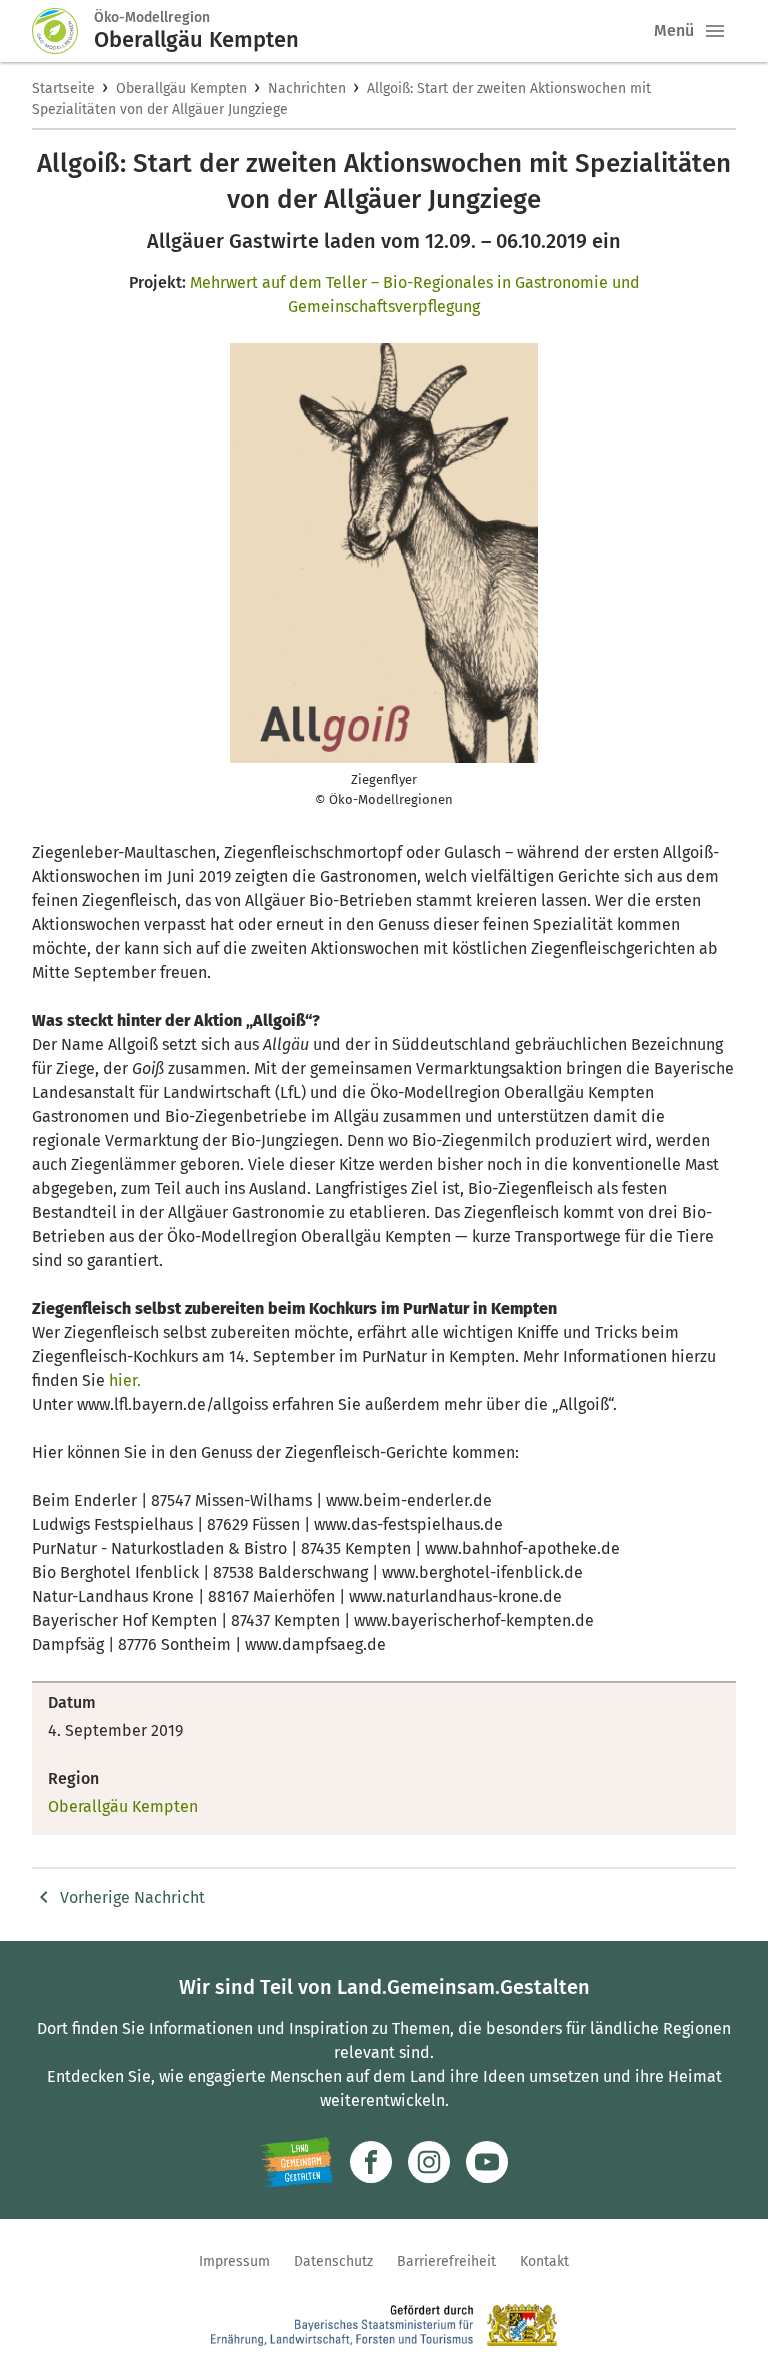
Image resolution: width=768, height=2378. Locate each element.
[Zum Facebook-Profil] (371, 2162)
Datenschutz (333, 2261)
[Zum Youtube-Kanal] (487, 2162)
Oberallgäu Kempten (181, 88)
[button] (715, 31)
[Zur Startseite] (63, 31)
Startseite (63, 88)
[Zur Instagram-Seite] (429, 2162)
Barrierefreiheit (446, 2261)
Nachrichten (307, 88)
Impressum (234, 2261)
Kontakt (544, 2261)
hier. (125, 1380)
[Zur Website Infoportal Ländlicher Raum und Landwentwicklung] (296, 2162)
